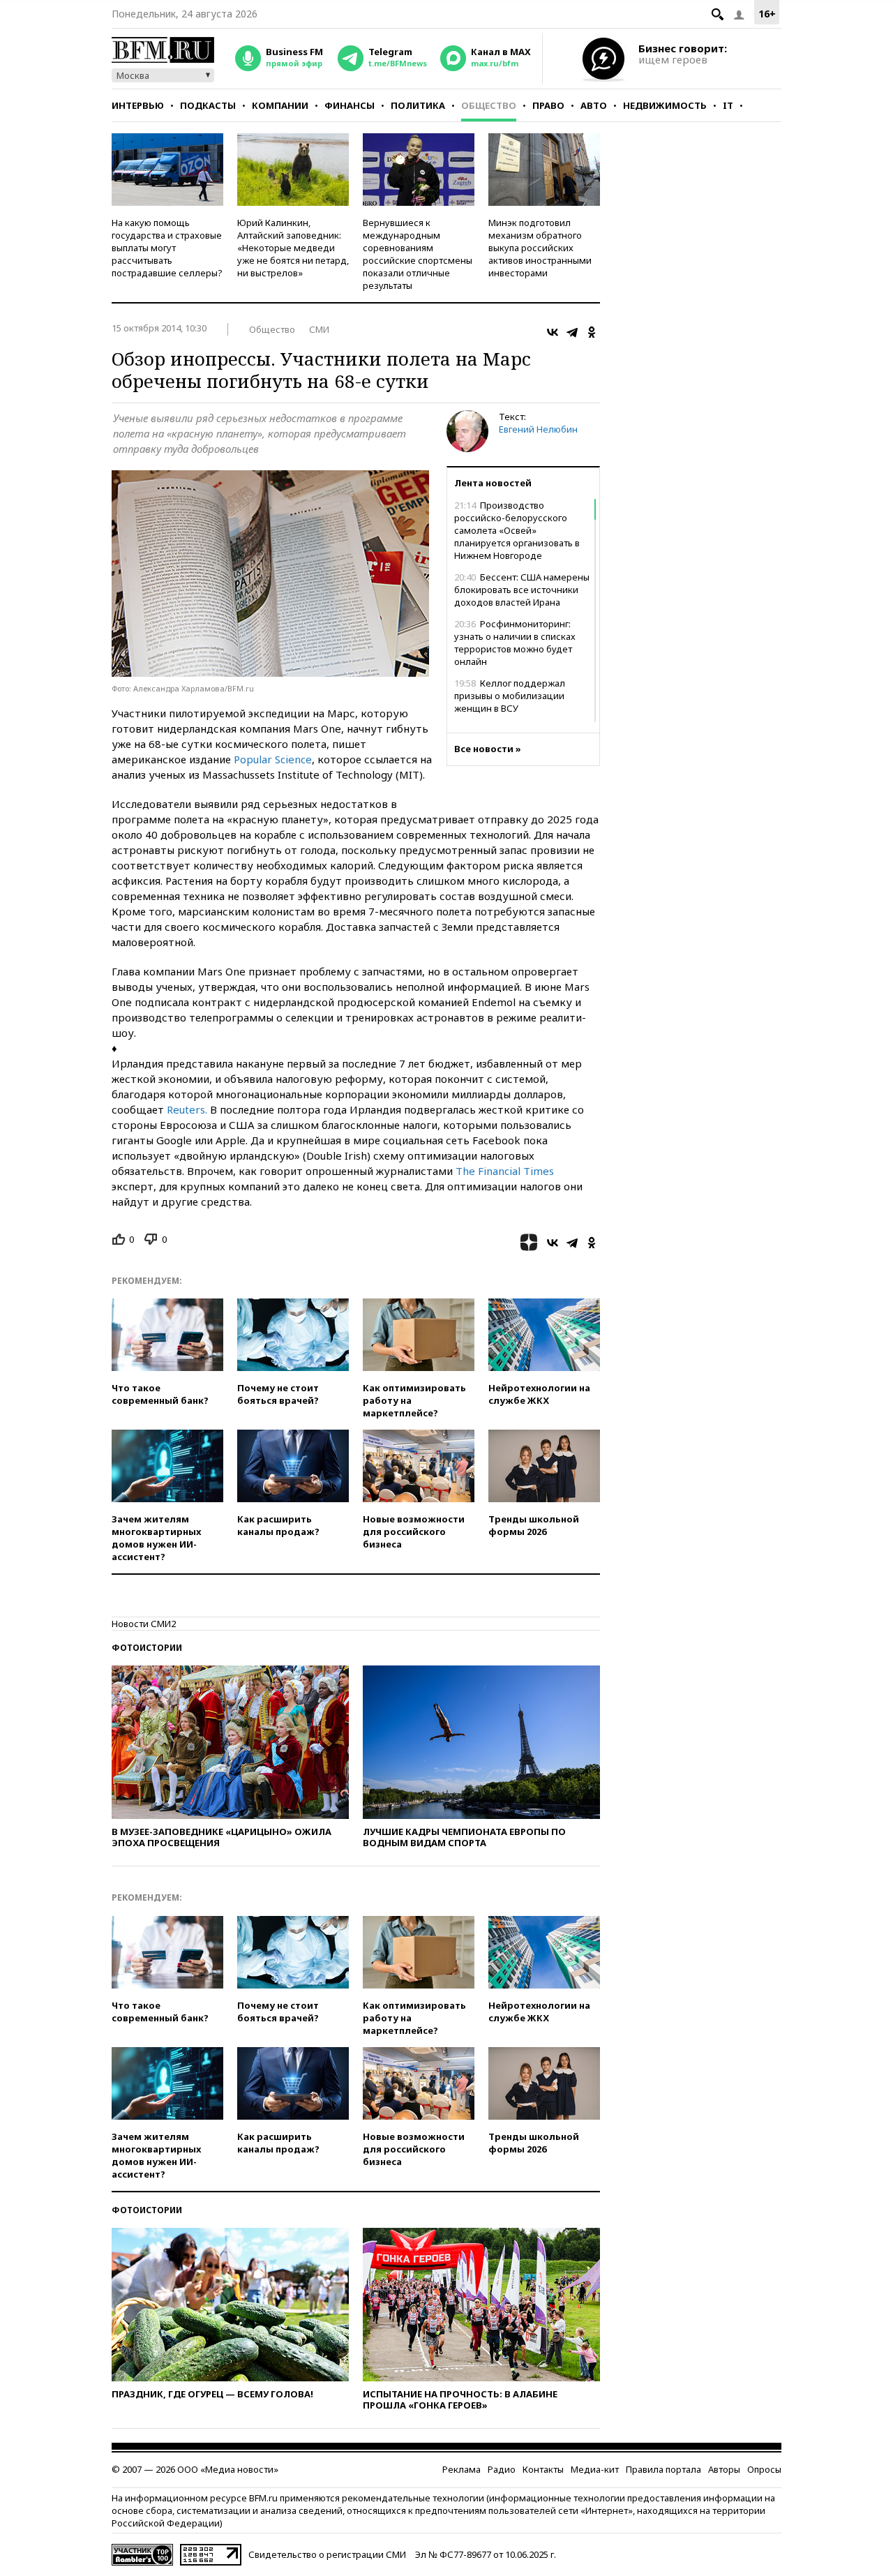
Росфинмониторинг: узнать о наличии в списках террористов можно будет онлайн (515, 643)
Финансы (350, 105)
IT (728, 105)
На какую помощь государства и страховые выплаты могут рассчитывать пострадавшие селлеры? (167, 248)
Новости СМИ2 (144, 1624)
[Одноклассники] (592, 332)
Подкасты (208, 105)
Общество (489, 105)
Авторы (724, 2469)
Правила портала (663, 2469)
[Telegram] (572, 332)
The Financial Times (505, 1171)
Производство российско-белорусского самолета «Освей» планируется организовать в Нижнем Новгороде (517, 530)
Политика (418, 105)
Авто (594, 105)
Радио (502, 2469)
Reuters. (187, 1109)
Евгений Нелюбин (538, 429)
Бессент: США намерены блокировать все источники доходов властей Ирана (522, 590)
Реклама (461, 2469)
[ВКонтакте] (553, 332)
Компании (280, 105)
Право (548, 105)
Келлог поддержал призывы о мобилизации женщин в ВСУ (510, 696)
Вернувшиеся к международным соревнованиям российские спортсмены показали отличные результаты (418, 254)
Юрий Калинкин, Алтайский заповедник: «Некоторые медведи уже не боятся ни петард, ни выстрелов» (293, 248)
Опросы (764, 2469)
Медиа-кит (595, 2469)
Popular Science (273, 759)
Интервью (138, 105)
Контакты (543, 2469)
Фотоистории (147, 1648)
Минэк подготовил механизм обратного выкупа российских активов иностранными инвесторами (540, 248)
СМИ (319, 329)
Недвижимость (665, 105)
